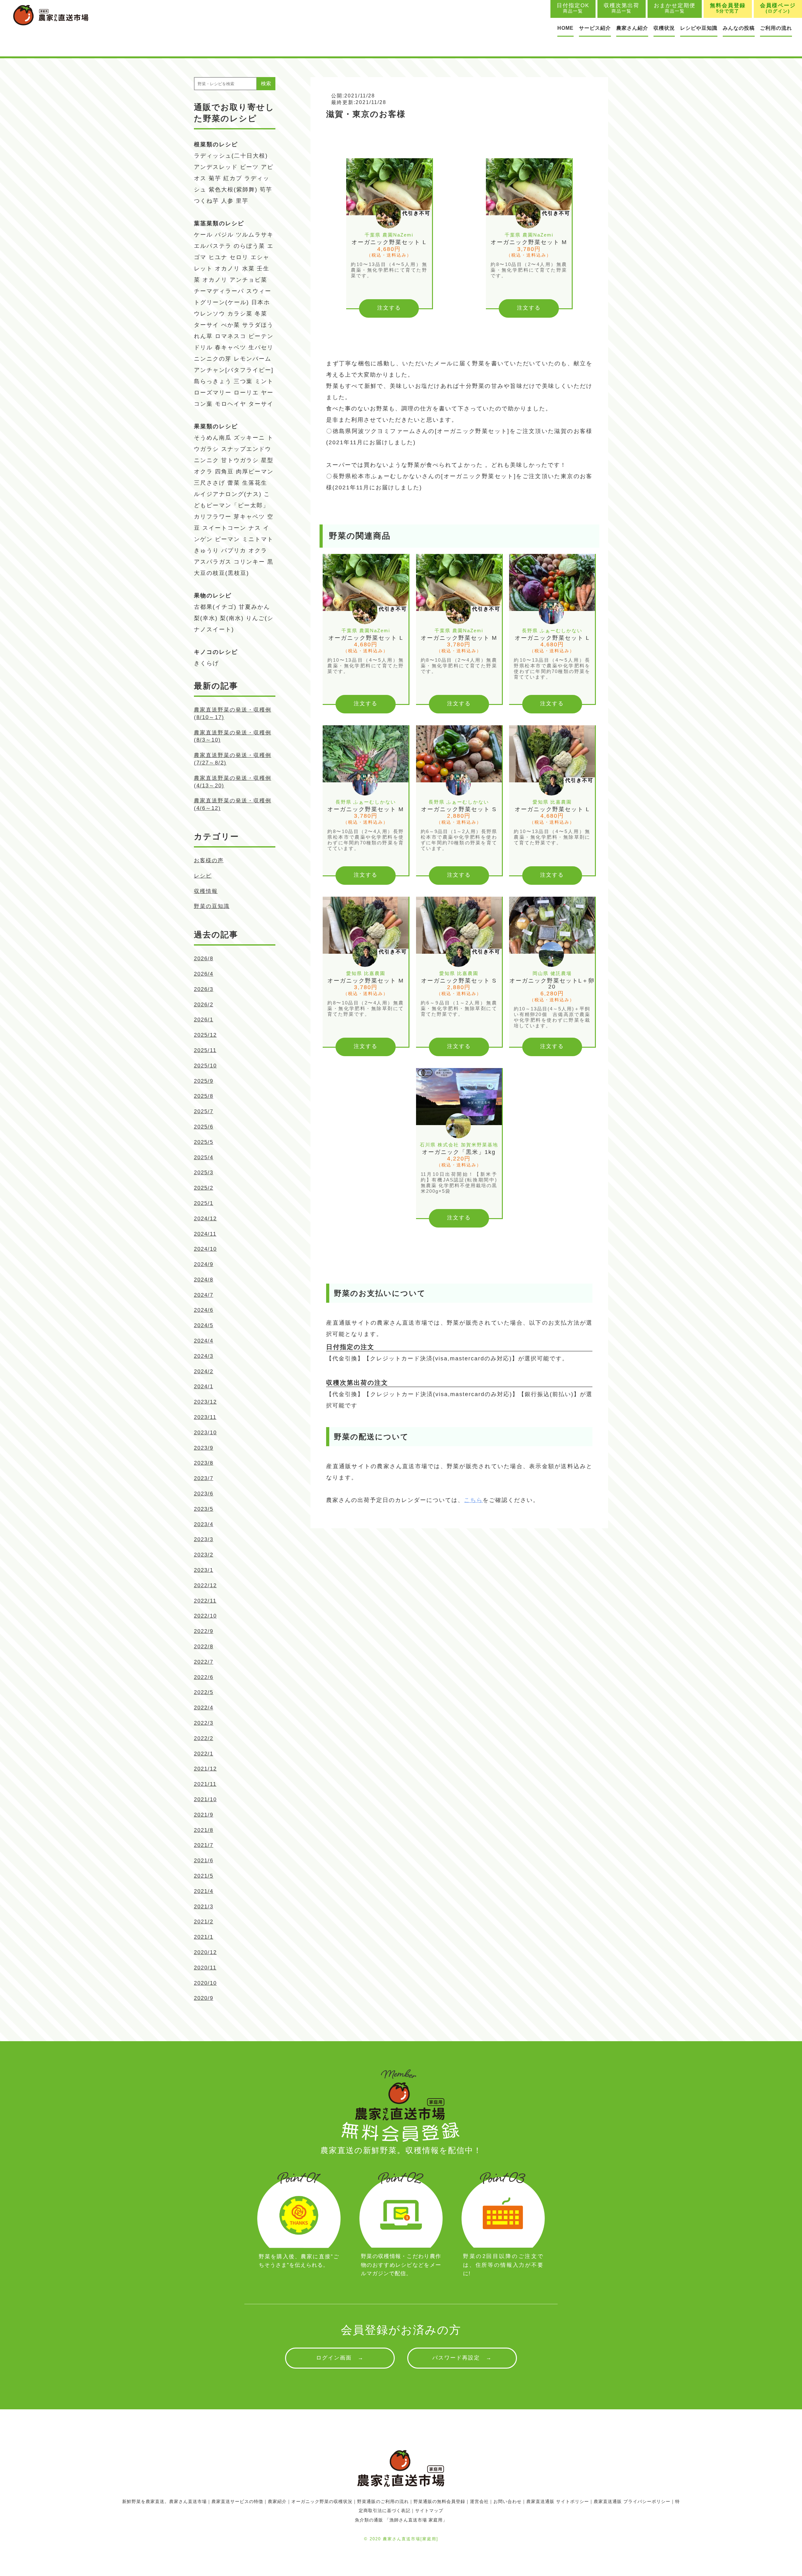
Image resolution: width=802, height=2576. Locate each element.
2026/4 (204, 974)
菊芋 (215, 178)
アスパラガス (213, 562)
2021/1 (204, 1937)
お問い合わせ (508, 2501)
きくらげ (206, 663)
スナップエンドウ (246, 449)
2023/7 (204, 1478)
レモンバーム (253, 359)
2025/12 (205, 1035)
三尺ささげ (210, 483)
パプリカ (234, 550)
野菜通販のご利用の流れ (383, 2501)
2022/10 (205, 1616)
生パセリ (261, 347)
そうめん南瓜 (213, 438)
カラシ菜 (240, 314)
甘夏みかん (254, 607)
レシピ (203, 876)
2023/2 (204, 1555)
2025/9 (204, 1081)
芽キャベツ (249, 517)
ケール (203, 235)
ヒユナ (218, 257)
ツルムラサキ (255, 235)
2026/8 (204, 959)
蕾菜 (234, 483)
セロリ (239, 257)
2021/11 (205, 1784)
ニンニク (206, 460)
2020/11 (205, 1968)
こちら (473, 1500)
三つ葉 (243, 381)
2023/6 (204, 1494)
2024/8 (204, 1280)
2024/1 (204, 1387)
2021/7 (204, 1845)
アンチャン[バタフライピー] (234, 370)
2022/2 (204, 1738)
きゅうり (206, 550)
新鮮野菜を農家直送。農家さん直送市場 (164, 2501)
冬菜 (261, 314)
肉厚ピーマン (255, 472)
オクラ (258, 550)
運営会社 (479, 2501)
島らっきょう (213, 381)
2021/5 (204, 1876)
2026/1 (204, 1020)
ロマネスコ (231, 336)
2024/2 (204, 1371)
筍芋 (266, 190)
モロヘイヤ (231, 404)
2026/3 (204, 989)
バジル (224, 235)
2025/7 (204, 1111)
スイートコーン (224, 528)
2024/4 (204, 1341)
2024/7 (204, 1295)
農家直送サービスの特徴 (237, 2501)
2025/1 (204, 1203)
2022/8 (204, 1647)
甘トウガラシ (240, 460)
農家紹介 (277, 2501)
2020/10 (205, 1983)
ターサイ (206, 325)
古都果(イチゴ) (215, 607)
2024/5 (204, 1325)
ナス (255, 528)
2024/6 (204, 1310)
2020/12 (205, 1952)
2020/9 (204, 1998)
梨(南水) (232, 618)
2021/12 (205, 1769)
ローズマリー (213, 393)
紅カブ (233, 178)
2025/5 (204, 1142)
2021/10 (205, 1799)
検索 (266, 83)
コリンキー (249, 562)
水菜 (248, 269)
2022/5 (204, 1692)
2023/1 (204, 1570)
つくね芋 (206, 201)
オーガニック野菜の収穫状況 (322, 2501)
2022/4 (204, 1708)
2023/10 (205, 1433)
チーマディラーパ (219, 291)
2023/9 (204, 1448)
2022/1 (204, 1754)
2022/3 (204, 1723)
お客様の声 (209, 860)
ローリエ (246, 393)
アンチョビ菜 (248, 280)
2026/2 (204, 1005)
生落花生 (255, 483)
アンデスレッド (216, 167)
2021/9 (204, 1815)
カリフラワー (213, 517)
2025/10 (205, 1066)
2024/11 (205, 1234)
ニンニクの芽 (213, 359)
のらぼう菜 (249, 246)
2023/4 (204, 1524)
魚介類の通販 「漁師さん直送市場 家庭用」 (401, 2520)
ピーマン (227, 539)
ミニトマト (258, 539)
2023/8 (204, 1463)
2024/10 (205, 1249)
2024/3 (204, 1356)
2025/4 (204, 1158)
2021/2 (204, 1922)
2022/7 (204, 1662)
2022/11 (205, 1601)
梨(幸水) (206, 618)
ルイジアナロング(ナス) (228, 494)
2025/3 (204, 1173)
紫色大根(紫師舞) (233, 190)
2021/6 (204, 1861)
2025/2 (204, 1188)
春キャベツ (231, 347)
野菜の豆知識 (212, 906)
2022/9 (204, 1631)
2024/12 (205, 1219)
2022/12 (205, 1585)
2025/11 (205, 1050)
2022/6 (204, 1677)
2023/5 (204, 1509)
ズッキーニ (249, 438)
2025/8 (204, 1096)
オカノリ (227, 269)
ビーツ (249, 167)
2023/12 (205, 1402)
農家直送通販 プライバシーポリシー (632, 2501)
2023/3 (204, 1539)
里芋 (242, 201)
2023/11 (205, 1417)
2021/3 (204, 1907)
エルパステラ (213, 246)
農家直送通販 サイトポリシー (558, 2501)
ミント (264, 381)
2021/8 (204, 1830)
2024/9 (204, 1264)
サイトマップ (429, 2511)
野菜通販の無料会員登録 (439, 2501)
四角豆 (224, 472)
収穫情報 (206, 891)
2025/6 (204, 1127)
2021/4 (204, 1891)
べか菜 (231, 325)
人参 (227, 201)
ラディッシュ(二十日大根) (231, 156)
